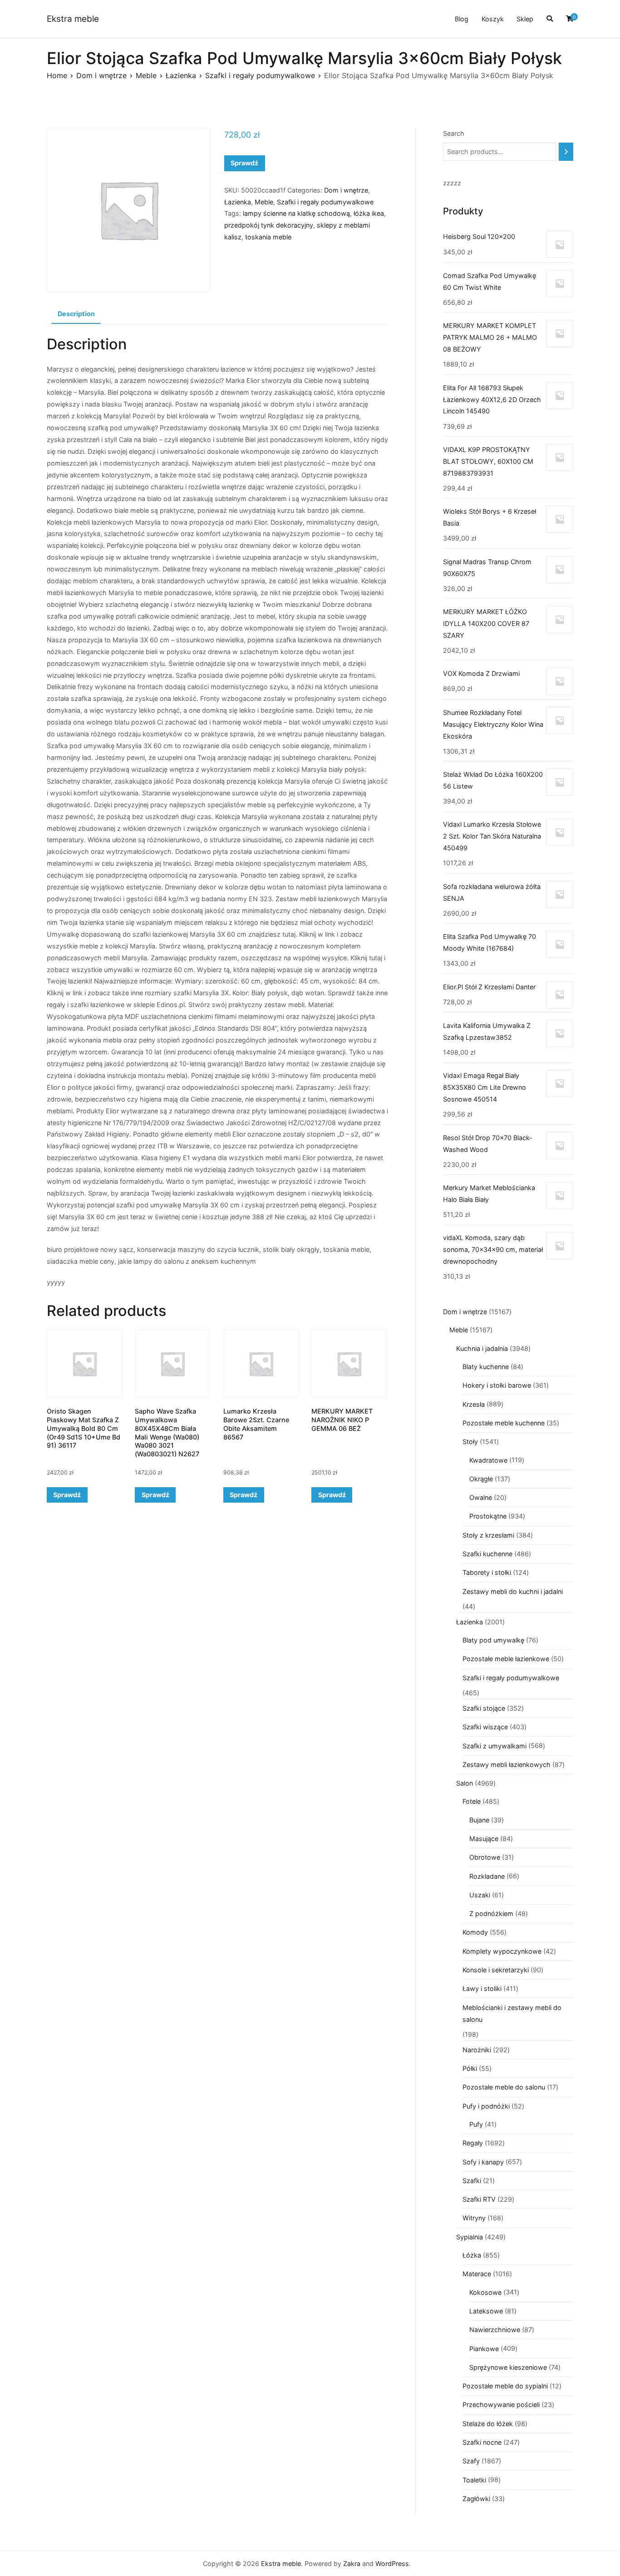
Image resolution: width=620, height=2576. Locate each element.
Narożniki (477, 2050)
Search (454, 133)
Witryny (474, 2218)
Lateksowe (486, 2311)
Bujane (479, 1820)
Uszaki (480, 1895)
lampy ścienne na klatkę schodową (296, 213)
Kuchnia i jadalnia (482, 1348)
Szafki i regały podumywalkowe (260, 75)
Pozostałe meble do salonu (504, 2087)
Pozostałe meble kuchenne (504, 1423)
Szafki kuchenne (487, 1554)
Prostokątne (488, 1516)
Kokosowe (485, 2292)
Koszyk (493, 19)
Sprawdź (244, 163)
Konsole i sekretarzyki (496, 1970)
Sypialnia (470, 2237)
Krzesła (474, 1404)
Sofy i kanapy (483, 2162)
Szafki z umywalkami (495, 1746)
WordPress (392, 2564)
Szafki (472, 2181)
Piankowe (484, 2349)
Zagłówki (476, 2499)
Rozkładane (487, 1876)
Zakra (352, 2564)
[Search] (566, 152)
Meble (146, 75)
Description (76, 314)
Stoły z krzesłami (488, 1535)
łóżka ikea (369, 213)
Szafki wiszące (485, 1727)
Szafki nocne (482, 2442)
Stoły (470, 1442)
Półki (470, 2068)
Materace (477, 2274)
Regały (473, 2143)
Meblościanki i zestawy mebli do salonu (512, 2013)
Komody (475, 1932)
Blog (462, 19)
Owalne (481, 1497)
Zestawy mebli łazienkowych (507, 1764)
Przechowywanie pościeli (501, 2405)
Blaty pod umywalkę (493, 1640)
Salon (465, 1783)
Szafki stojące (484, 1708)
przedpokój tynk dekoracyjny (269, 225)
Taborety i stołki (487, 1572)
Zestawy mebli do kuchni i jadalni (513, 1591)
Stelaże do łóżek (488, 2424)
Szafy (471, 2461)
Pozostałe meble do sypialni (505, 2386)
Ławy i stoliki (482, 1988)
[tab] (76, 314)
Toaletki (474, 2480)
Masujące (484, 1839)
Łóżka (472, 2255)
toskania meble (268, 237)
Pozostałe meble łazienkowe (506, 1659)
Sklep (525, 19)
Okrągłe (481, 1479)
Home (57, 75)
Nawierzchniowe (495, 2330)
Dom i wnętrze (101, 75)
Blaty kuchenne (486, 1367)
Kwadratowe (488, 1460)
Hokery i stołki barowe (497, 1385)
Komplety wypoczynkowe (502, 1951)
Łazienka (181, 75)
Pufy (476, 2124)
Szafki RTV (479, 2199)
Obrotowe (485, 1857)
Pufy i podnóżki (486, 2106)
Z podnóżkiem (491, 1913)
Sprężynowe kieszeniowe (508, 2367)
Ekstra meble (73, 19)
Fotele (472, 1801)
